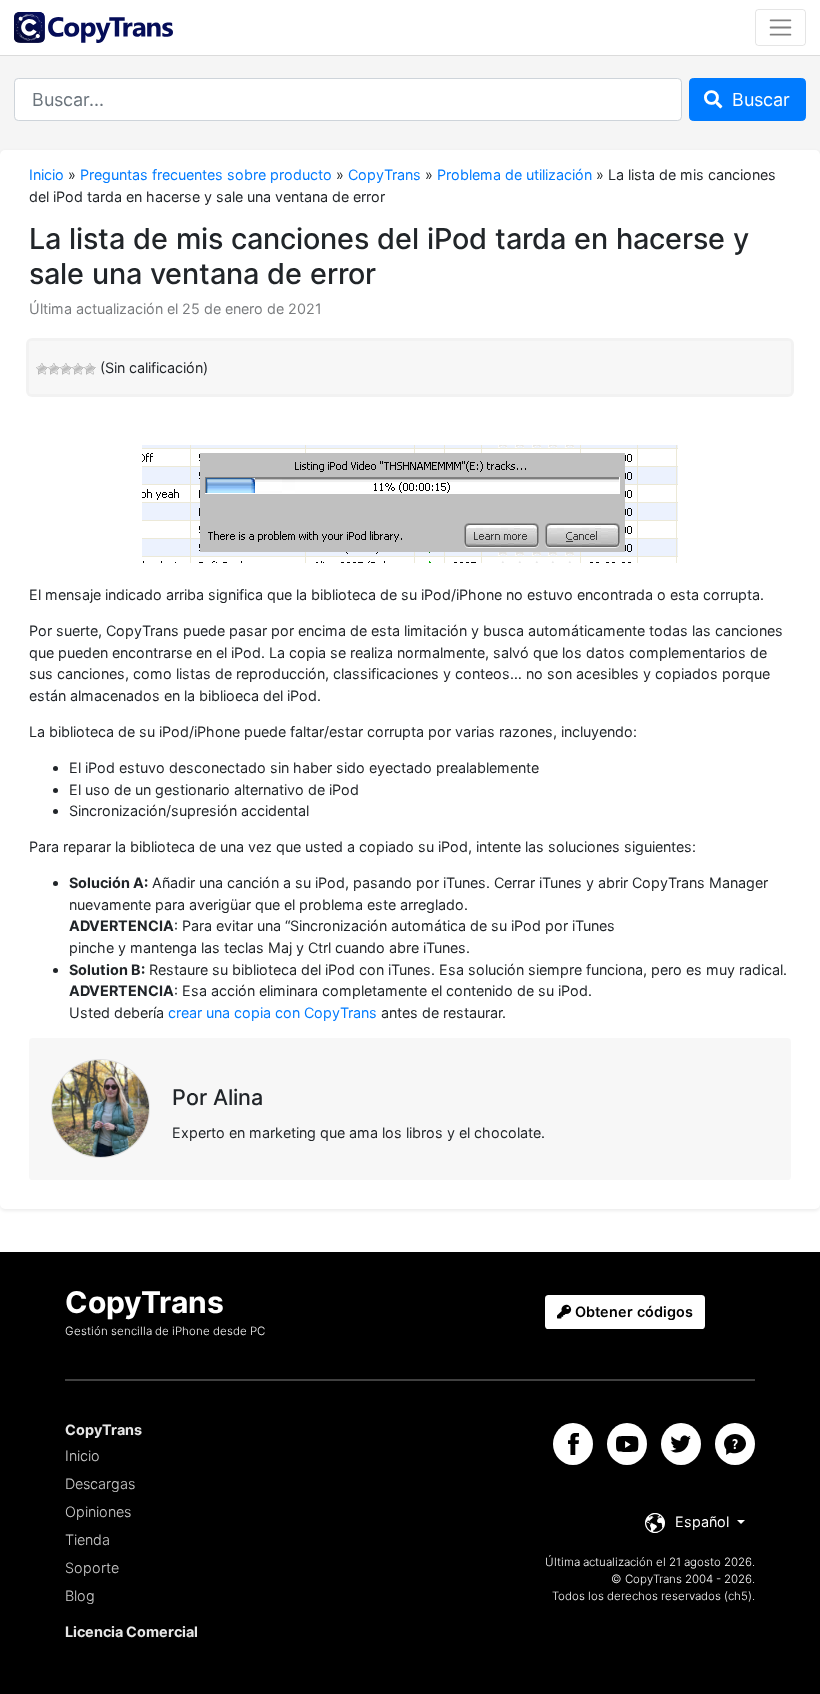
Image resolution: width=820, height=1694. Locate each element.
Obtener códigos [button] (632, 1311)
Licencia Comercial (131, 1631)
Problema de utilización (514, 174)
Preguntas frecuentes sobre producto (206, 174)
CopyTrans (384, 174)
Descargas (100, 1483)
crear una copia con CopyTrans (272, 1012)
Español (702, 1521)
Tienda (87, 1539)
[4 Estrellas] (78, 369)
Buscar (758, 99)
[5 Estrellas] (90, 369)
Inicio (46, 174)
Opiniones (98, 1511)
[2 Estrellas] (54, 369)
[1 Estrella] (42, 369)
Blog (80, 1595)
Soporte (92, 1567)
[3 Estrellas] (66, 369)
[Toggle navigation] (780, 27)
